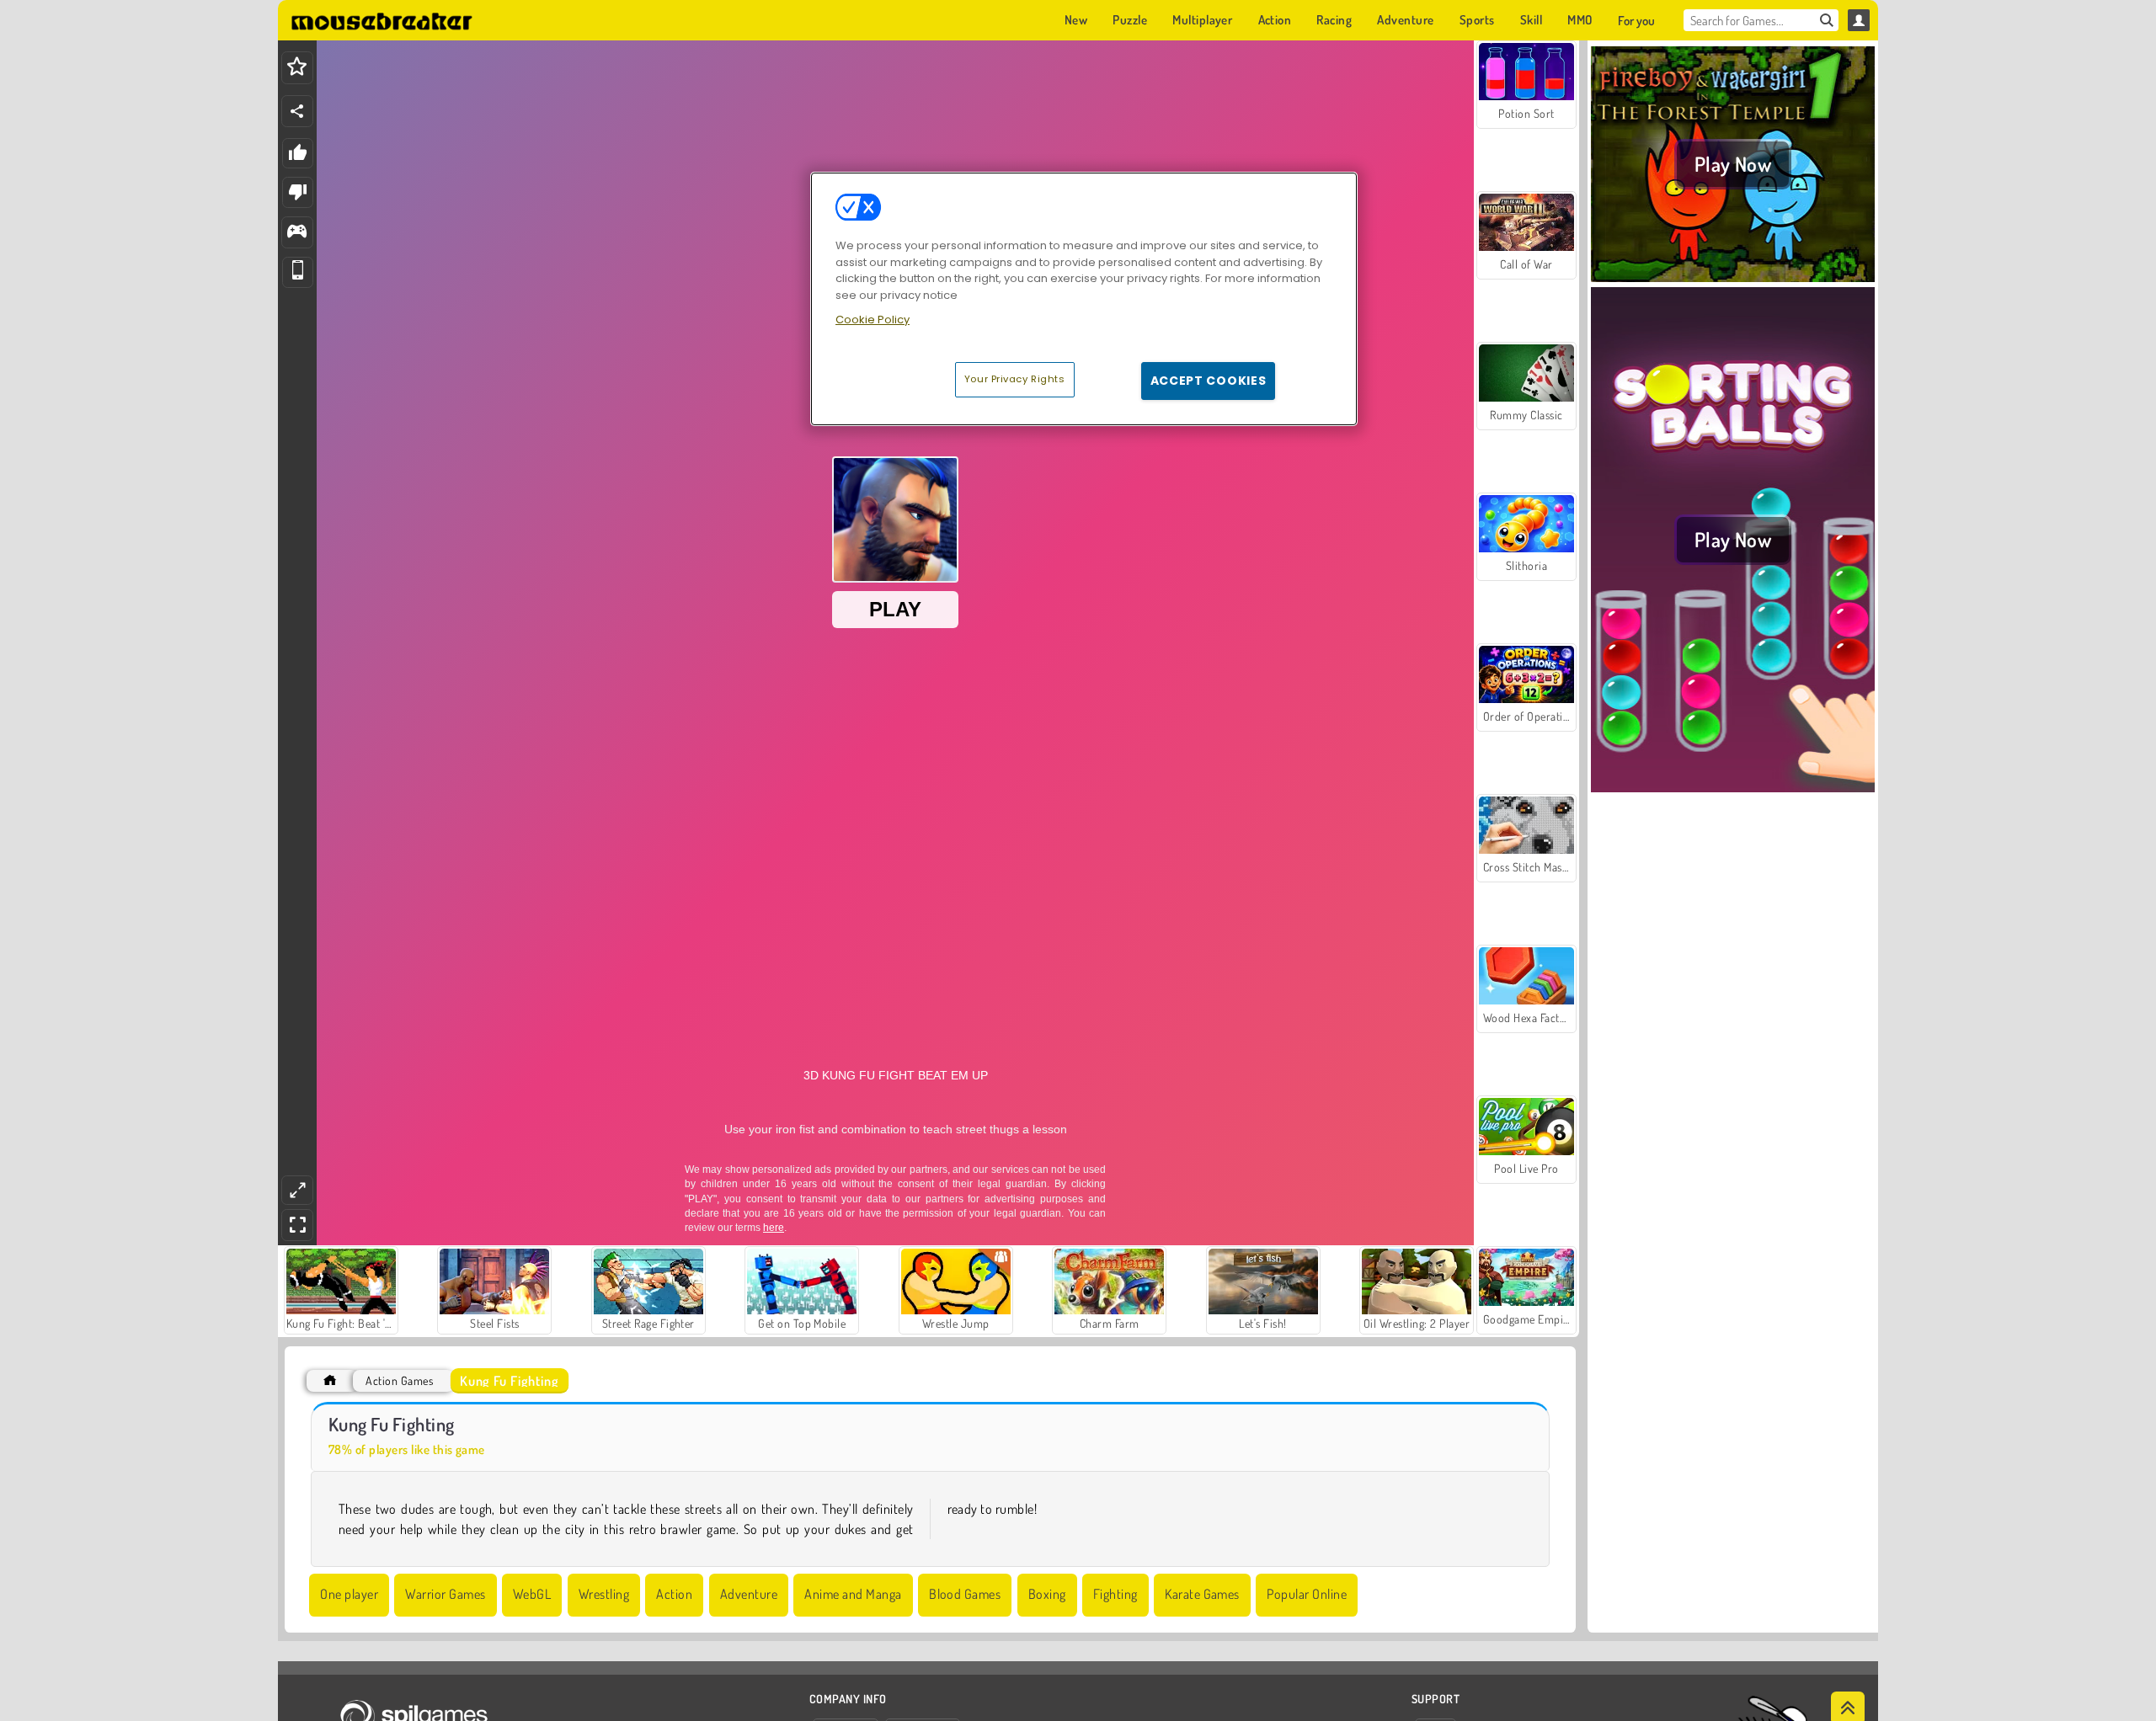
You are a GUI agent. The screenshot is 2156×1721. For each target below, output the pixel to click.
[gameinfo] (297, 233)
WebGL (532, 1594)
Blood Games (965, 1594)
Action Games (399, 1380)
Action (674, 1594)
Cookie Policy (873, 320)
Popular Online (1307, 1594)
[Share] (297, 111)
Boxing (1047, 1594)
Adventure (749, 1594)
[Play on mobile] (298, 272)
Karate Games (1202, 1594)
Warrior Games (445, 1594)
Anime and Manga (853, 1594)
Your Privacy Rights (1015, 379)
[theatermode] (297, 1190)
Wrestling (604, 1594)
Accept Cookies (1209, 381)
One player (349, 1594)
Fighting (1115, 1594)
